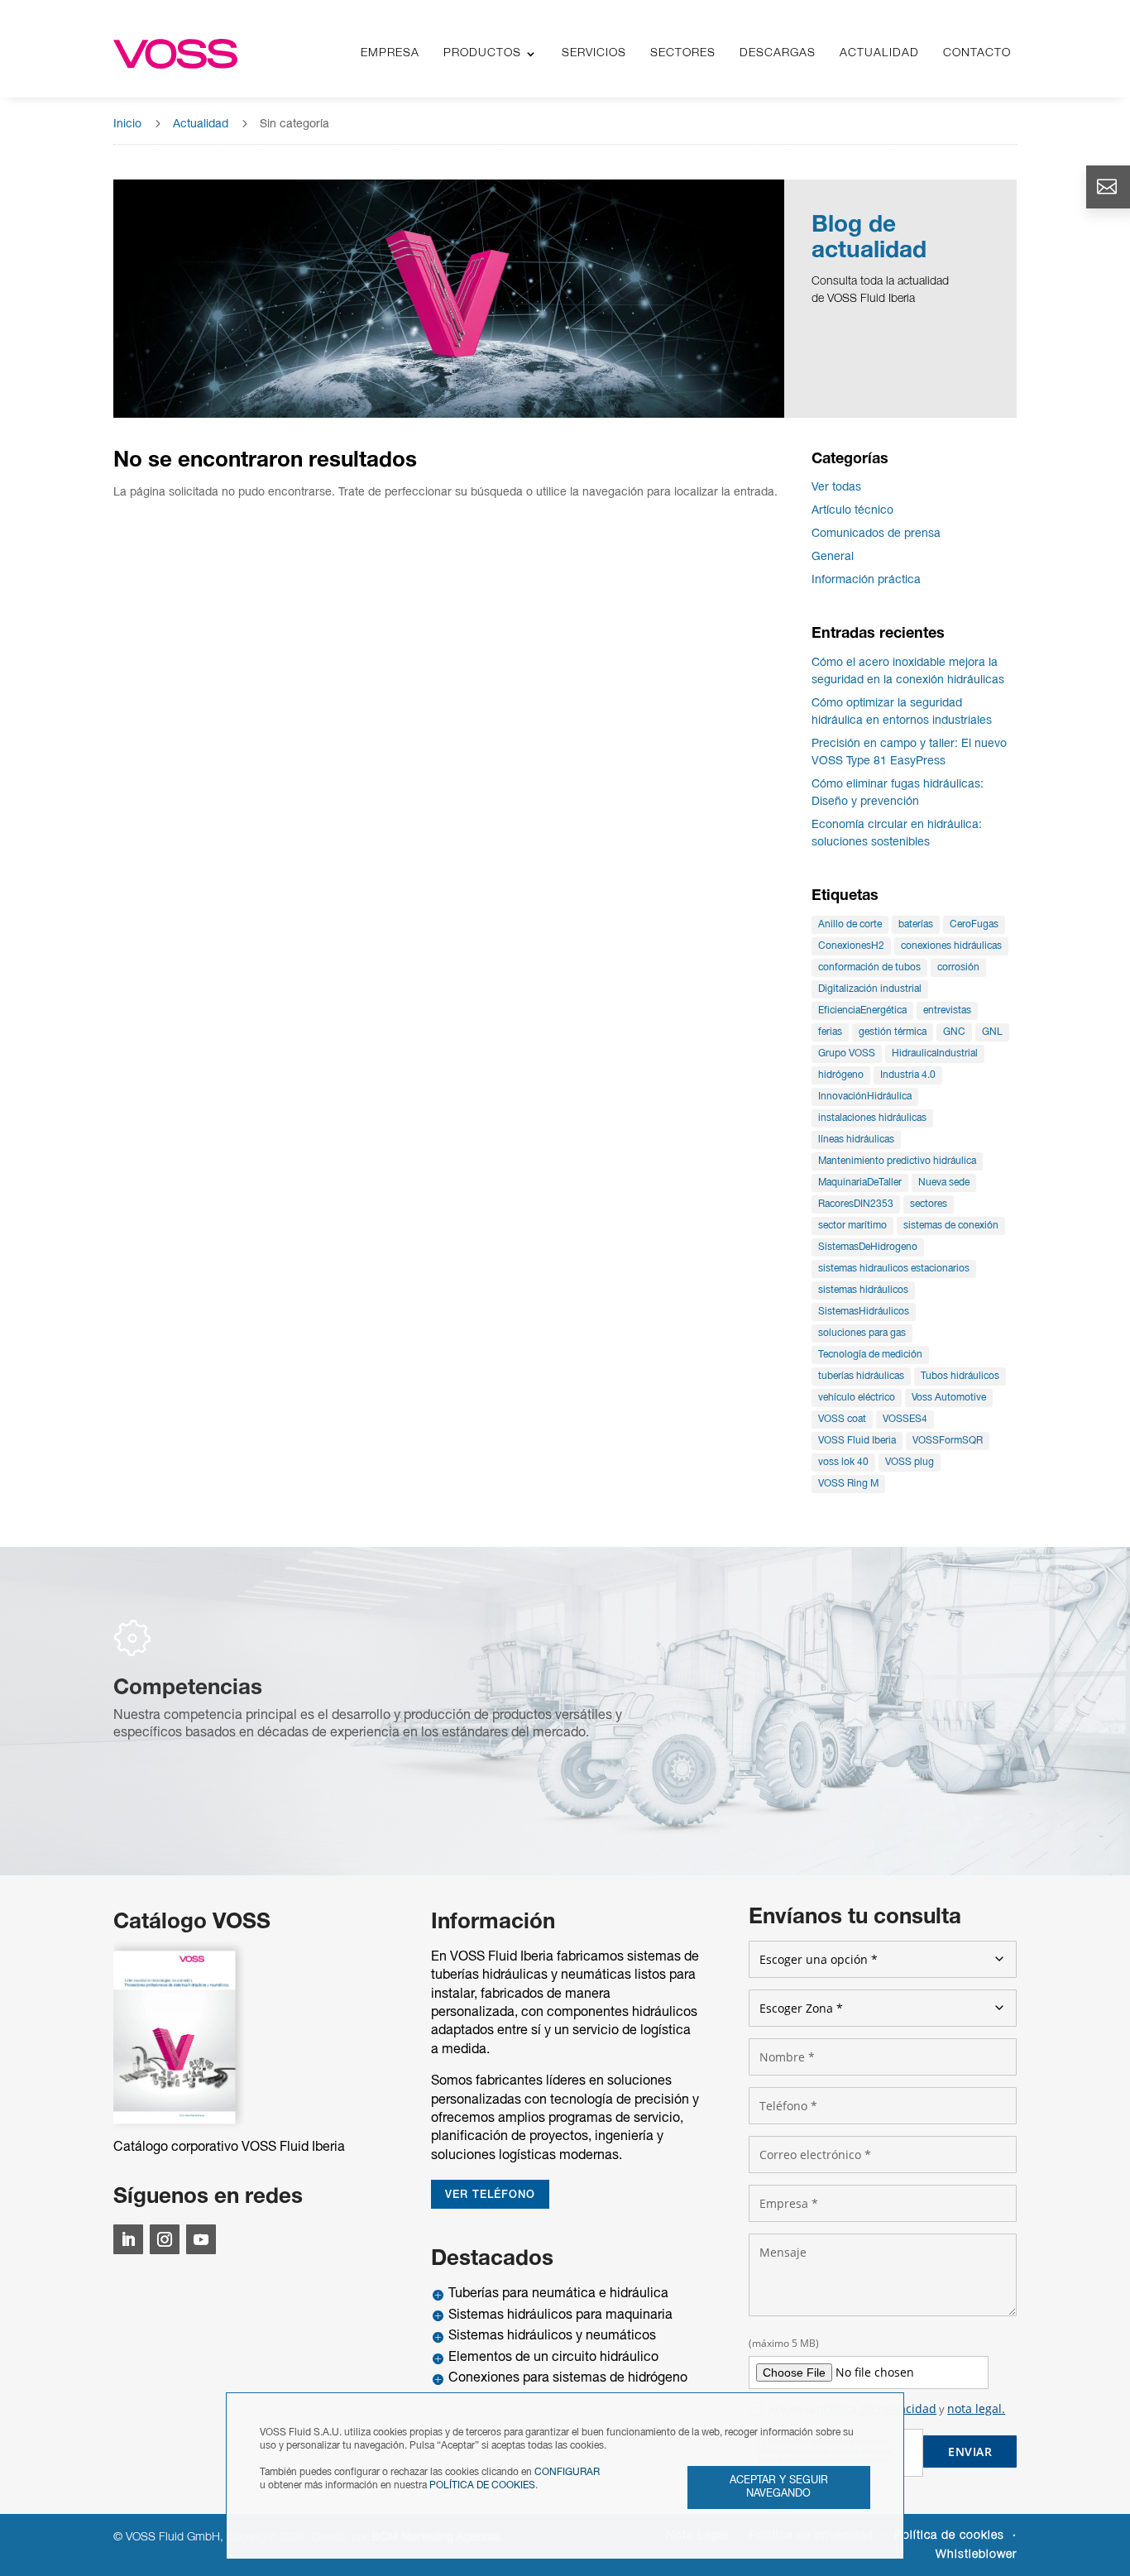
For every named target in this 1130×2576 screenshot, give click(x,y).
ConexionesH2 (851, 946)
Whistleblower (976, 2555)
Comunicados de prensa (876, 534)
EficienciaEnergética (862, 1010)
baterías (916, 924)
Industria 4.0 (908, 1075)
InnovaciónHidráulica (865, 1096)
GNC (954, 1032)
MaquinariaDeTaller (860, 1183)
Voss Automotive (949, 1398)
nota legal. (976, 2408)
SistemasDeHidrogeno (868, 1247)
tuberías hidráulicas (861, 1376)
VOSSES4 (905, 1419)
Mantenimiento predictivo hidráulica (897, 1161)
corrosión (958, 967)
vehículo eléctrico (857, 1398)
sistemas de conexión (951, 1226)
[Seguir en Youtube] (201, 2239)
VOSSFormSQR (948, 1441)
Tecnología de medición (870, 1355)
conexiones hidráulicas (951, 946)
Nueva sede (944, 1183)
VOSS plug (910, 1462)
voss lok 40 (843, 1462)
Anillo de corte (850, 924)
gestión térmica (893, 1032)
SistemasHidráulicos (864, 1312)
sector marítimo (852, 1226)
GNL (992, 1032)
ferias (830, 1032)
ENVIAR (970, 2452)
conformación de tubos (869, 967)
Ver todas (836, 488)
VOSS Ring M (848, 1484)
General (833, 557)
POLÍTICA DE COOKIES (482, 2485)
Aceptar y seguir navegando (779, 2487)
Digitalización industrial (870, 989)
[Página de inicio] (175, 54)
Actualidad (201, 124)
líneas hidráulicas (856, 1140)
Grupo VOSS (847, 1053)
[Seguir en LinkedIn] (128, 2239)
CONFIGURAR (567, 2472)
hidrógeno (841, 1075)
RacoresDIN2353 (856, 1204)
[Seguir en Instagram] (165, 2239)
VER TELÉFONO (490, 2195)
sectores (929, 1204)
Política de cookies (949, 2536)
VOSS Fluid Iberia (857, 1441)
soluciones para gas (862, 1333)
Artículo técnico (852, 511)
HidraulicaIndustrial (935, 1053)
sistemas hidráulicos (863, 1290)
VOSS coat (842, 1419)
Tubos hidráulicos (960, 1376)
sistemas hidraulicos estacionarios (894, 1269)
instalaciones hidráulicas (872, 1118)
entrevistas (947, 1010)
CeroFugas (974, 924)
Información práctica (866, 580)
